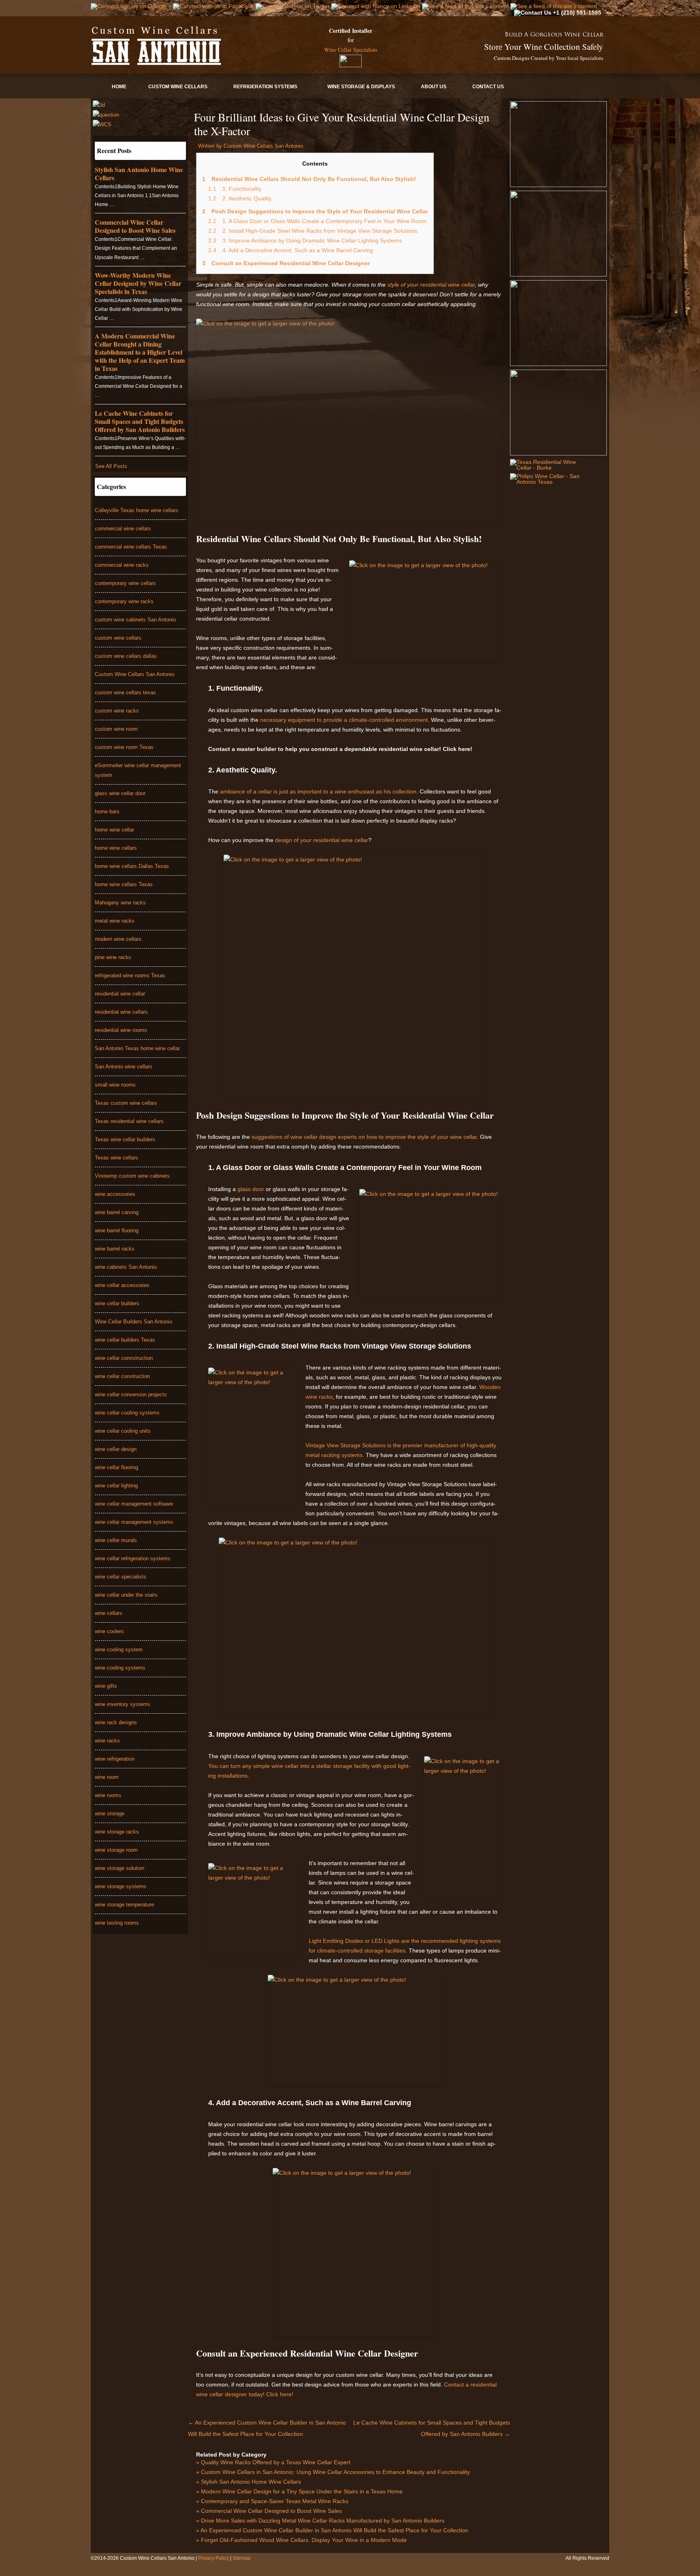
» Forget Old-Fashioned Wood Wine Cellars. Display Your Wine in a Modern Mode (301, 2540)
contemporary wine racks (124, 601)
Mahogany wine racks (120, 903)
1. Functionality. (235, 189)
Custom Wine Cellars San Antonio (134, 674)
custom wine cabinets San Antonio (135, 620)
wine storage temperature (124, 1905)
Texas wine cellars (116, 1158)
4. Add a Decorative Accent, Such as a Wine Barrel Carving (291, 250)
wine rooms (108, 1795)
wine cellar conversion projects (131, 1394)
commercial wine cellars (123, 529)
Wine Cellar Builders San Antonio (133, 1322)
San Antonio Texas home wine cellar (137, 1048)
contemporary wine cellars (125, 583)
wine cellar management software (134, 1504)
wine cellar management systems (134, 1522)
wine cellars (109, 1613)
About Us (434, 87)
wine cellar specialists (121, 1577)
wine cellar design (116, 1449)
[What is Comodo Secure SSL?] (351, 61)
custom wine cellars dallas (126, 656)
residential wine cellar (120, 994)
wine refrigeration (115, 1759)
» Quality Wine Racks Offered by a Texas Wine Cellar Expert (273, 2462)
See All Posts (111, 466)
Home (119, 87)
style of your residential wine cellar (430, 285)
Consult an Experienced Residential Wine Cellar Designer (286, 263)
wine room (107, 1777)
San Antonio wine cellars (124, 1067)
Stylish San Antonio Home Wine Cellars (139, 173)
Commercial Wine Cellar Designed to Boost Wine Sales (135, 226)
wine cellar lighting (116, 1486)
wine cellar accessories (122, 1285)
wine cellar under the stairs (126, 1595)
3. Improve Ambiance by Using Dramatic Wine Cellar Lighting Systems (305, 240)
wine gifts (106, 1686)
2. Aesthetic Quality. (240, 198)
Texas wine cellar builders (125, 1139)
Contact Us (488, 87)
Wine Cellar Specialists (351, 50)
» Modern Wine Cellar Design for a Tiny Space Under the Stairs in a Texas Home (299, 2491)
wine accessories (115, 1194)
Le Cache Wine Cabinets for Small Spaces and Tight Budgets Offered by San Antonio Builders (140, 421)
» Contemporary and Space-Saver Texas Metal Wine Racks (272, 2501)
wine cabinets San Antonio (126, 1267)
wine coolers (109, 1631)
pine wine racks (113, 957)
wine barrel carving (117, 1212)
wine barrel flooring (117, 1231)
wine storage (110, 1813)
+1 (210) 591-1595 (576, 13)
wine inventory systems (123, 1704)
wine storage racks (117, 1832)
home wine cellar (114, 830)
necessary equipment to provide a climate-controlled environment (344, 720)
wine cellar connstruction (124, 1358)
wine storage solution (120, 1868)
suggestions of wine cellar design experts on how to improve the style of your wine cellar (363, 1137)
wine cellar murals (116, 1540)
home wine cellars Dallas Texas (132, 866)
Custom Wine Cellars (178, 87)
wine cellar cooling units (123, 1431)
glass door (251, 1189)
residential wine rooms (121, 1030)
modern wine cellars (118, 939)
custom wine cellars (118, 638)
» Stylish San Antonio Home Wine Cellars (249, 2482)
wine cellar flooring (116, 1467)
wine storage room (116, 1850)
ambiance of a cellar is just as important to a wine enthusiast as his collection (318, 791)
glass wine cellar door (120, 793)
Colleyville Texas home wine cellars (137, 510)
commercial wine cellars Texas (131, 547)
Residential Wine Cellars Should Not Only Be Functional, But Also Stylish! (309, 179)
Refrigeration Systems (265, 87)
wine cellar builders (117, 1303)
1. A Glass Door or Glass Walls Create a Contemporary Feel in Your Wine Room (317, 221)
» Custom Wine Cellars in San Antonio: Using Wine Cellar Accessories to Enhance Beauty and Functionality (333, 2472)
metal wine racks (115, 921)
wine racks (107, 1741)
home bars (107, 812)
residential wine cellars (121, 1012)
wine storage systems (121, 1886)
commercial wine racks (122, 565)
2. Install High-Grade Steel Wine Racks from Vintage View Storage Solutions (313, 231)
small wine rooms (115, 1085)
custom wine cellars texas (125, 692)
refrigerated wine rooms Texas (130, 975)
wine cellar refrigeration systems (133, 1558)
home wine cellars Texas (124, 884)
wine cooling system (119, 1650)
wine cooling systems (120, 1668)
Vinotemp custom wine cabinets (132, 1176)
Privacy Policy (214, 2558)
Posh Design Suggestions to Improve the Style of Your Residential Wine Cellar (315, 211)
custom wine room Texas (124, 747)
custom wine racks (117, 711)
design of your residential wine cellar (321, 840)
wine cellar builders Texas (125, 1340)
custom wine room (116, 729)
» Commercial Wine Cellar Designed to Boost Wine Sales (269, 2511)
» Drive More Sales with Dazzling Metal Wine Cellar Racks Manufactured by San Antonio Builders (320, 2521)
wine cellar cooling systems (127, 1413)
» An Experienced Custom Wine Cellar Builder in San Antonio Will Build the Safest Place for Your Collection (332, 2530)
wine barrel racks (115, 1249)
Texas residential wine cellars (129, 1121)
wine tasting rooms (117, 1923)
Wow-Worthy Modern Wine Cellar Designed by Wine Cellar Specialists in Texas (138, 283)
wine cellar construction (122, 1376)
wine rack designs (116, 1722)
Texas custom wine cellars (126, 1103)
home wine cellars (116, 848)
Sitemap (242, 2558)
